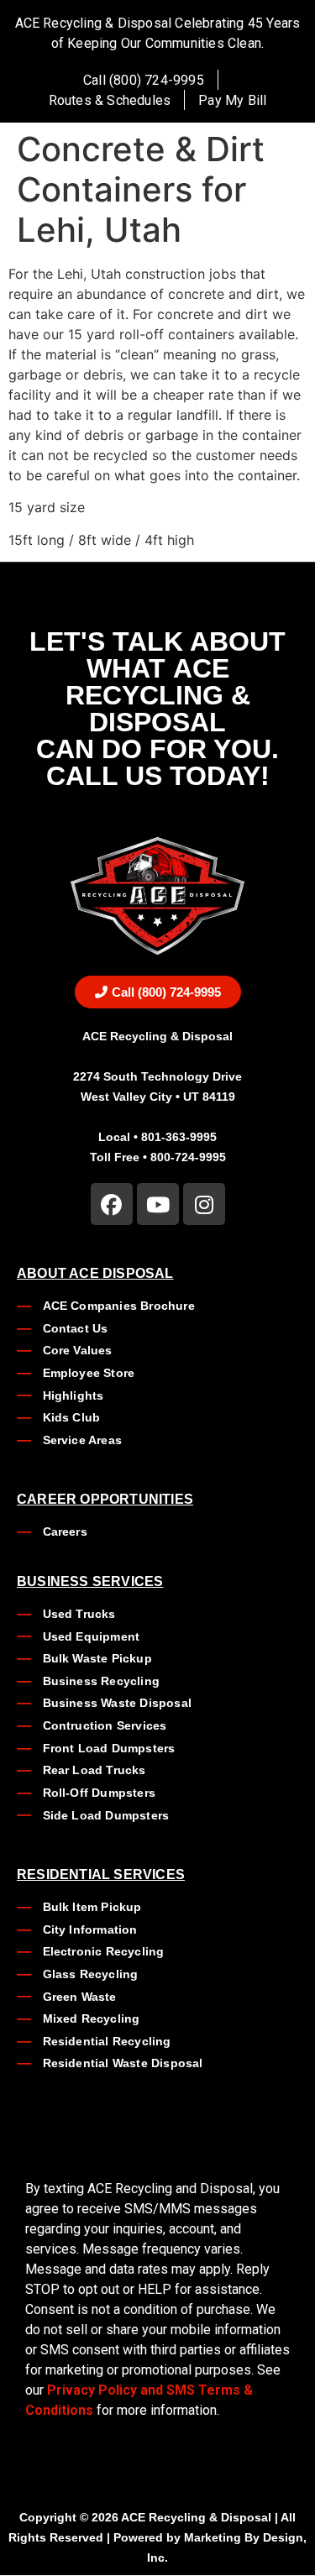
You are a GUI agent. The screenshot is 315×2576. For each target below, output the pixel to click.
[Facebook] (112, 1204)
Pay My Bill (232, 100)
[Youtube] (158, 1204)
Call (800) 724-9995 (144, 80)
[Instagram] (204, 1204)
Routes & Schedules (110, 100)
